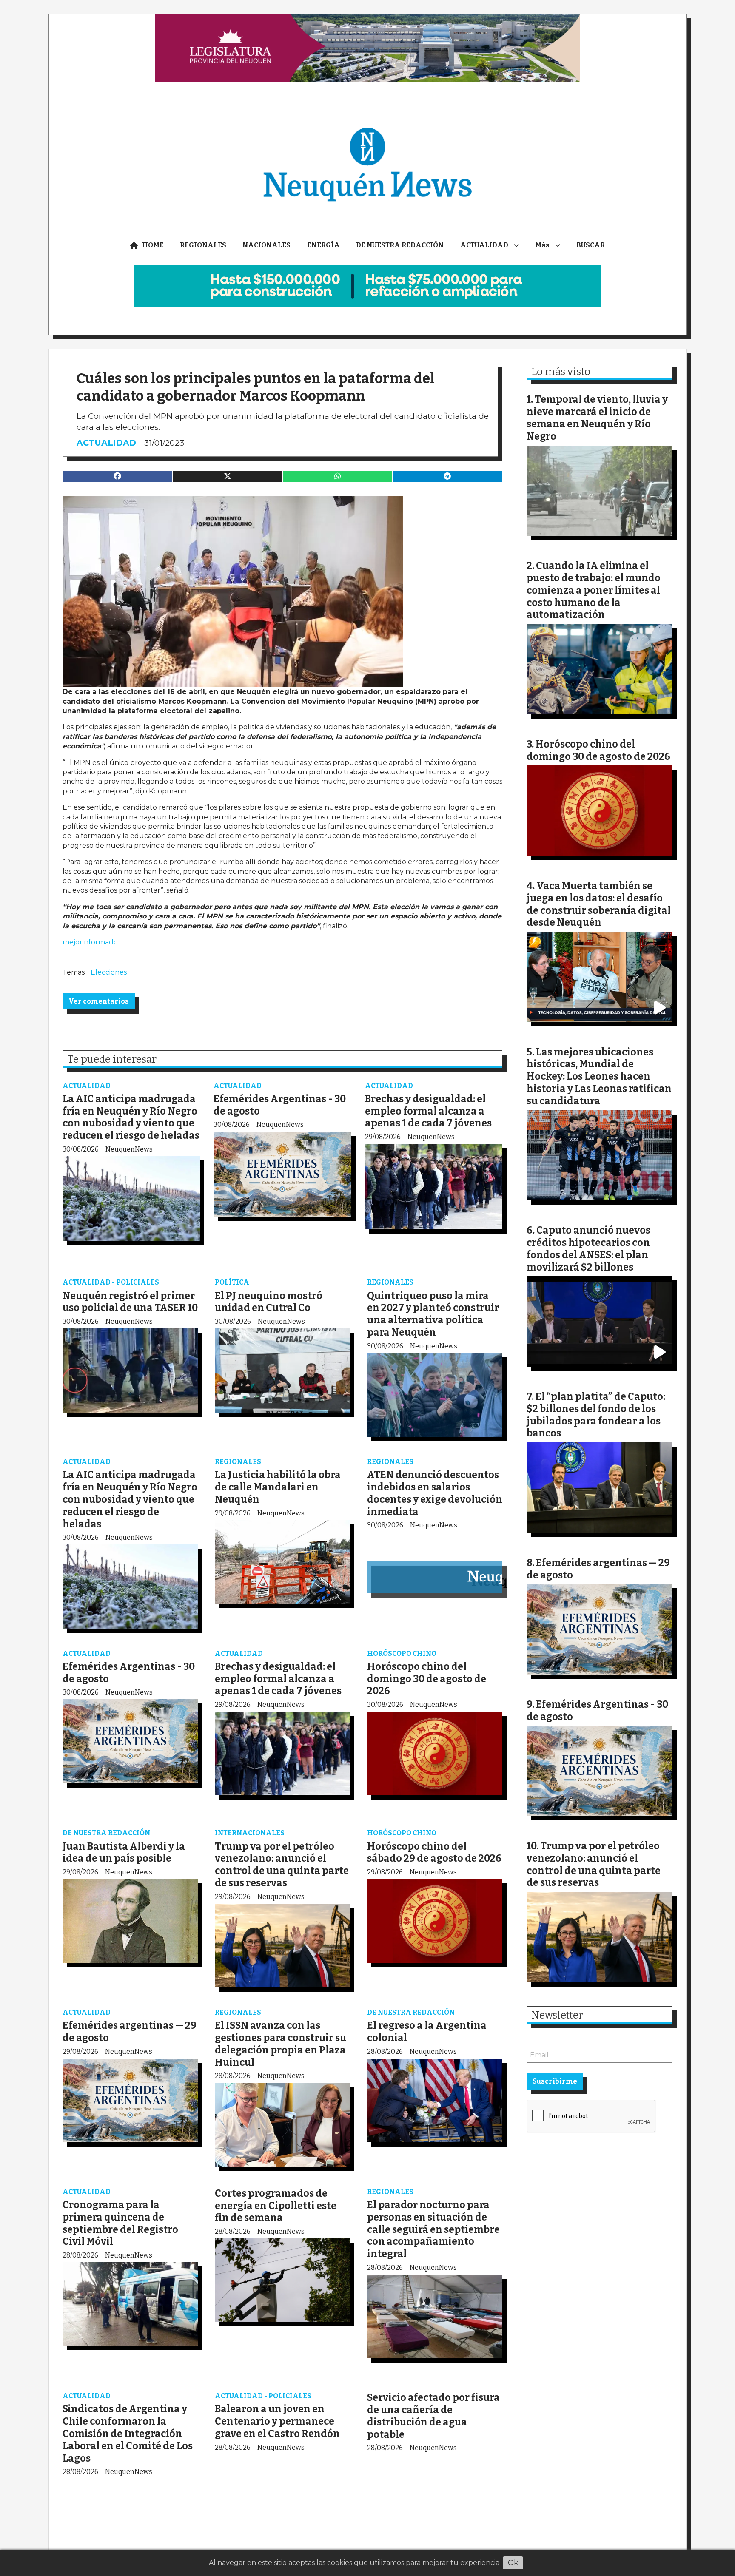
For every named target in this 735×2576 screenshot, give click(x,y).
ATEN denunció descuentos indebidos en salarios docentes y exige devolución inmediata (435, 1493)
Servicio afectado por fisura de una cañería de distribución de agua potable (433, 2416)
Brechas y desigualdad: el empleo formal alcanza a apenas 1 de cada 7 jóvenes (428, 1111)
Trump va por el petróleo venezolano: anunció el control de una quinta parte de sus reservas (282, 1865)
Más (542, 245)
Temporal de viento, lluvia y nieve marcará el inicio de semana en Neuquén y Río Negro (597, 418)
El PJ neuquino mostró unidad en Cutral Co (269, 1302)
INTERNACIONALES (250, 1833)
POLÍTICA (232, 1282)
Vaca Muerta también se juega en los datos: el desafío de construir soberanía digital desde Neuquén (599, 904)
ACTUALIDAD (484, 245)
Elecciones (109, 972)
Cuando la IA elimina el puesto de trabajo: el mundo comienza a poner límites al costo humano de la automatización (594, 590)
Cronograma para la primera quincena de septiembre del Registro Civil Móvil (120, 2223)
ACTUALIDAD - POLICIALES (111, 1282)
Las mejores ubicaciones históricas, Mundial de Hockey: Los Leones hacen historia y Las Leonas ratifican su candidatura (599, 1076)
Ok (513, 2563)
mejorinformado (90, 942)
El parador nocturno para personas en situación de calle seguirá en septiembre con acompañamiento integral (433, 2229)
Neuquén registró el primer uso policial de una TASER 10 (130, 1302)
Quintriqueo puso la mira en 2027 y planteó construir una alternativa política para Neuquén (433, 1314)
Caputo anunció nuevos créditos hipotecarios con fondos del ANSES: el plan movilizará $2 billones (588, 1248)
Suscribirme (555, 2081)
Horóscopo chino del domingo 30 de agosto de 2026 (427, 1679)
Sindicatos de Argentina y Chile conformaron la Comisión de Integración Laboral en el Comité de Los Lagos (128, 2433)
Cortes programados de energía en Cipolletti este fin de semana (276, 2206)
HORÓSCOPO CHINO (402, 1653)
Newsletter (557, 2015)
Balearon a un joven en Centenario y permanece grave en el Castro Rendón (277, 2421)
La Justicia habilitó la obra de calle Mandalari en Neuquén (278, 1487)
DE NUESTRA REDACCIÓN (400, 245)
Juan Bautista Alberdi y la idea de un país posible (124, 1852)
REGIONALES (203, 245)
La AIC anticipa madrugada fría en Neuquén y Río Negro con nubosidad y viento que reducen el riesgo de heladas (131, 1117)
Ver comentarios (99, 1001)
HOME (153, 245)
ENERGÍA (323, 245)
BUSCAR (591, 245)
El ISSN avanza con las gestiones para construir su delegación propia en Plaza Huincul (281, 2044)
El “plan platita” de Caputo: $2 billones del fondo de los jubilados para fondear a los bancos (596, 1415)
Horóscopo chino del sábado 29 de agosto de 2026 (434, 1852)
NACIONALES (266, 245)
